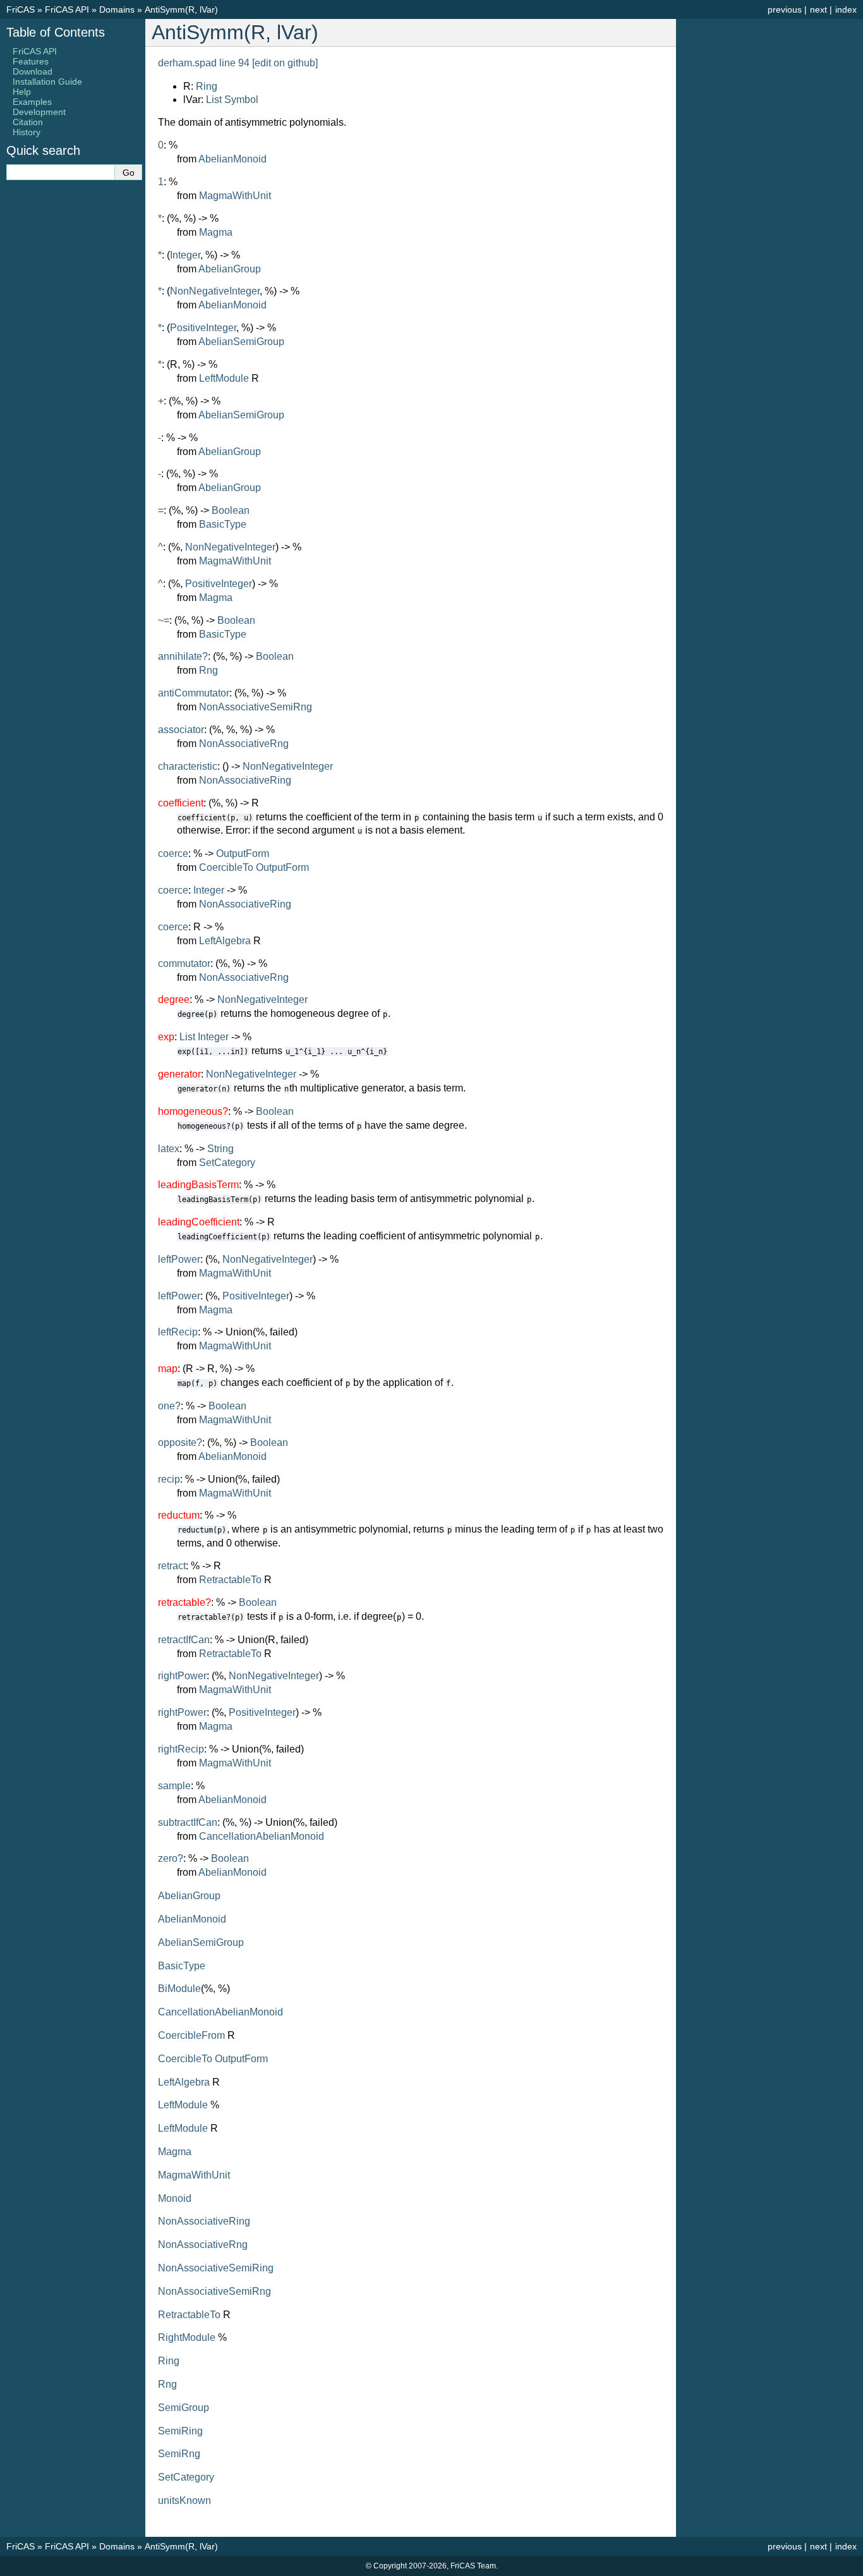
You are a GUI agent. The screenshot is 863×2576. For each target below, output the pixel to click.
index (846, 9)
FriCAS (21, 9)
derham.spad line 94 (204, 63)
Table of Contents (56, 32)
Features (31, 61)
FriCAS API (67, 9)
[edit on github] (285, 63)
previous (785, 9)
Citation (28, 122)
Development (39, 112)
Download (33, 71)
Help (22, 92)
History (27, 132)
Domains (117, 9)
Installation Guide (47, 82)
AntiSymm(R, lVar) (181, 9)
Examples (32, 102)
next (818, 9)
